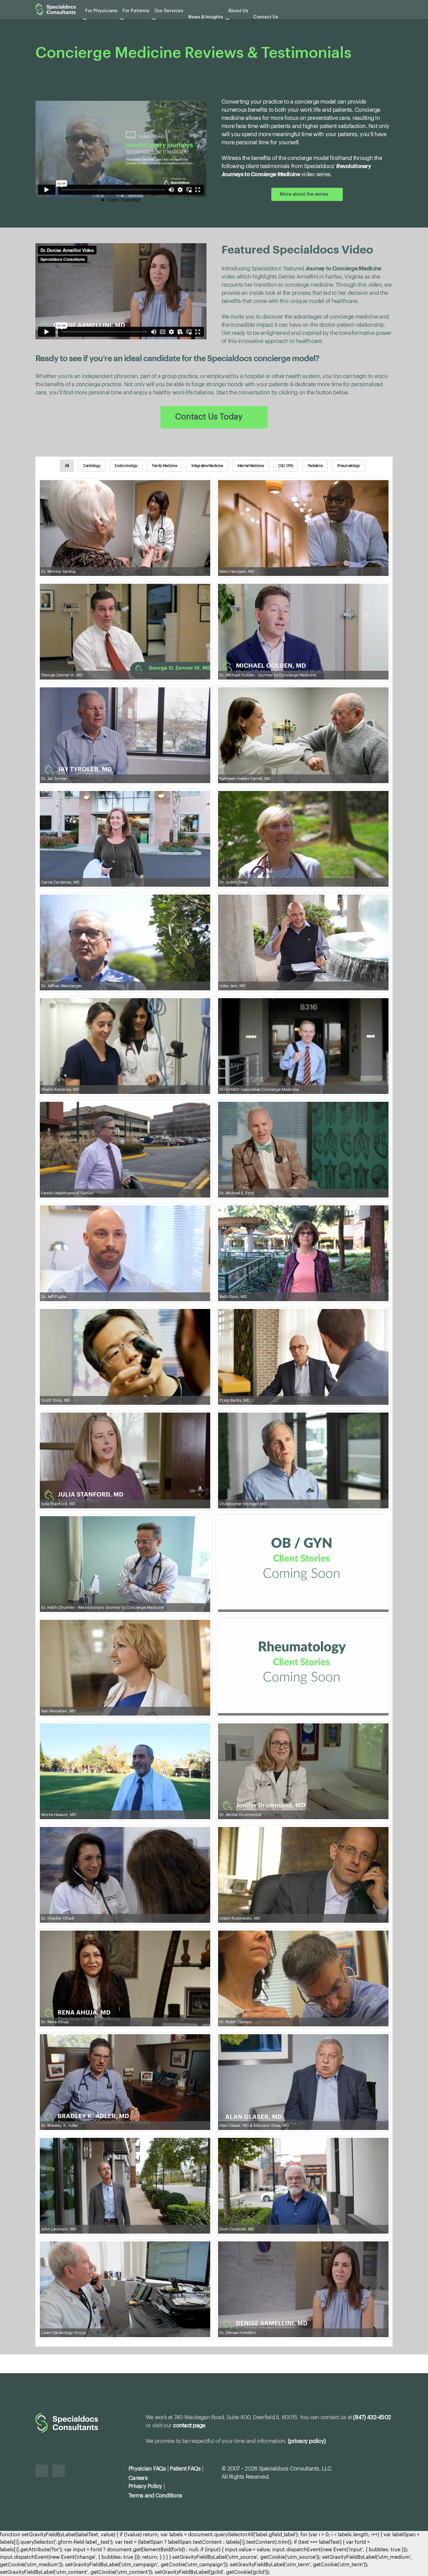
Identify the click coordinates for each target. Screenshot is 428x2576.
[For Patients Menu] (122, 19)
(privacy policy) (307, 2441)
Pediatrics (315, 466)
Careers (138, 2478)
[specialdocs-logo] (56, 9)
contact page (189, 2425)
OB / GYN (286, 466)
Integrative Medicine (207, 466)
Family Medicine (164, 466)
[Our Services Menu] (154, 19)
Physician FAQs (147, 2469)
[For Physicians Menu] (85, 19)
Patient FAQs (185, 2469)
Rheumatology (348, 466)
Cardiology (92, 466)
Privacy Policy (145, 2486)
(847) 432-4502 (372, 2417)
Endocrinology (126, 466)
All (67, 466)
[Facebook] (59, 2471)
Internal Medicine (251, 466)
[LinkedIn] (42, 2471)
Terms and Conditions (155, 2496)
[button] (390, 10)
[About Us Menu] (227, 19)
